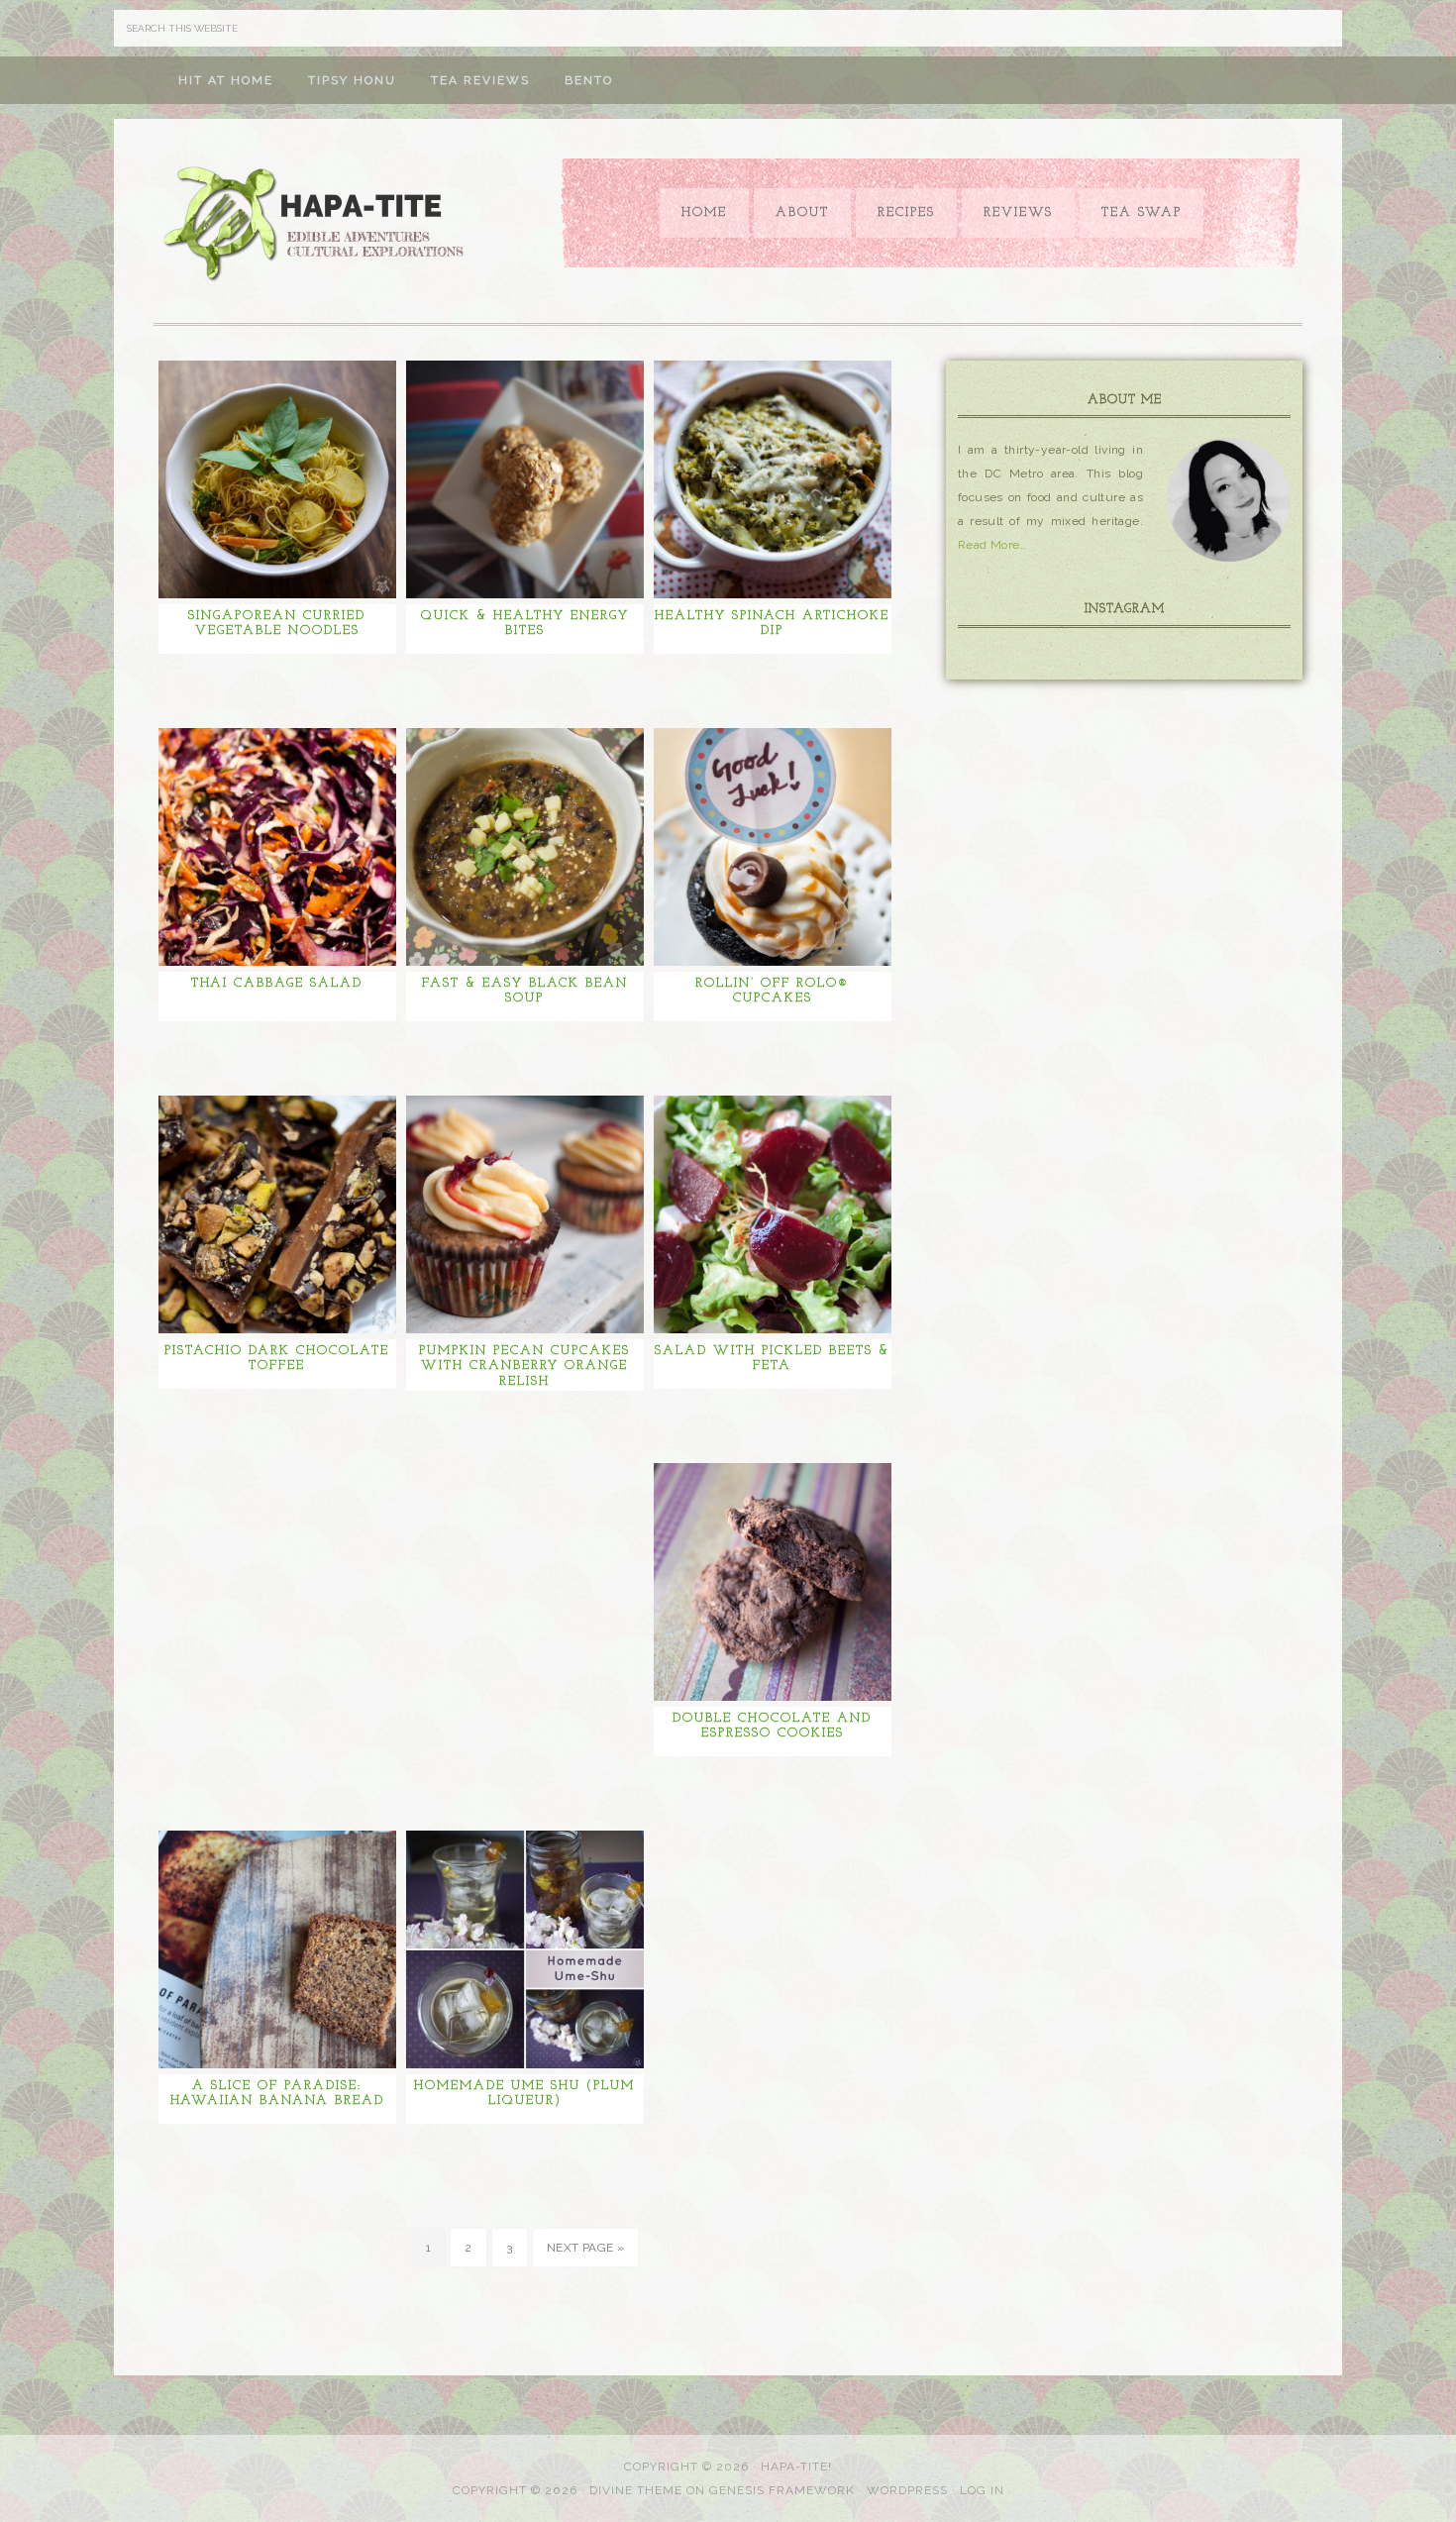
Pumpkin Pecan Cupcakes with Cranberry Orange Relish (524, 1366)
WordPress (907, 2490)
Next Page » (585, 2248)
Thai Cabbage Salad (277, 983)
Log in (982, 2490)
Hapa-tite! (796, 2467)
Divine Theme (636, 2490)
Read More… (992, 545)
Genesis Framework (782, 2490)
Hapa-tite (317, 226)
